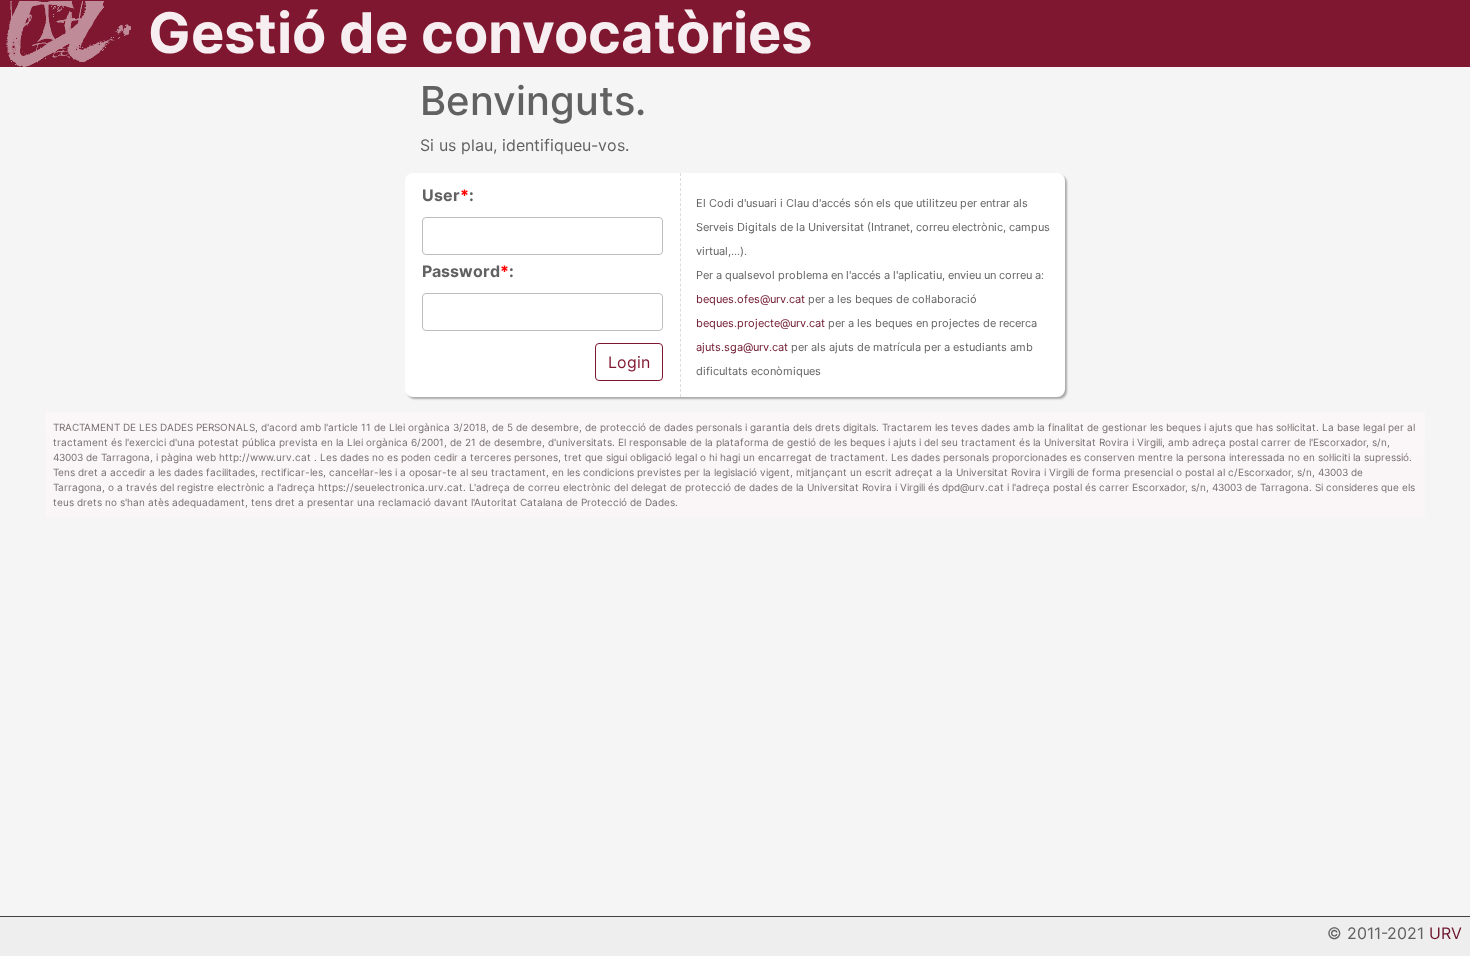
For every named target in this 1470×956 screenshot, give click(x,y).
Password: (468, 271)
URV (1445, 933)
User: (448, 195)
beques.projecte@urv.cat (760, 323)
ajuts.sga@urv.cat (742, 347)
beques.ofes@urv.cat (750, 299)
